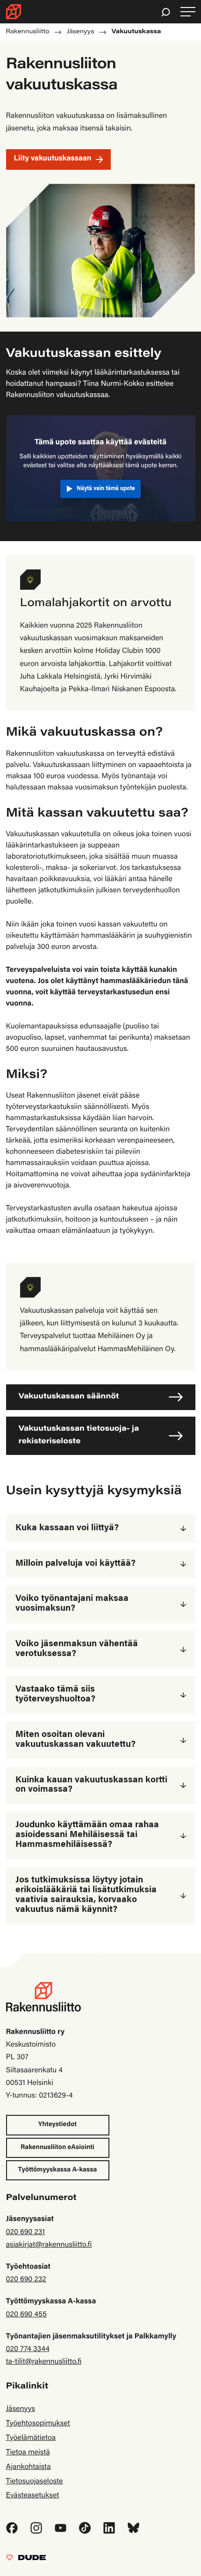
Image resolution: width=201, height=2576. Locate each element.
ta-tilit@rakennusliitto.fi (44, 2362)
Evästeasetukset (33, 2496)
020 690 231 (26, 2233)
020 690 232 (26, 2280)
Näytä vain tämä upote (106, 489)
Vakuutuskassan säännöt (69, 1397)
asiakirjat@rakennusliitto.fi (49, 2245)
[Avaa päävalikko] (188, 12)
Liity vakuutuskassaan (53, 159)
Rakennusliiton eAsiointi (57, 2148)
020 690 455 (26, 2315)
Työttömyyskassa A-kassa (58, 2170)
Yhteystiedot (57, 2125)
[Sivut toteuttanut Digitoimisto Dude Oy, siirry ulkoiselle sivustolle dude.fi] (26, 2560)
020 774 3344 (28, 2350)
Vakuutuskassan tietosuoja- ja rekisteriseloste (79, 1436)
